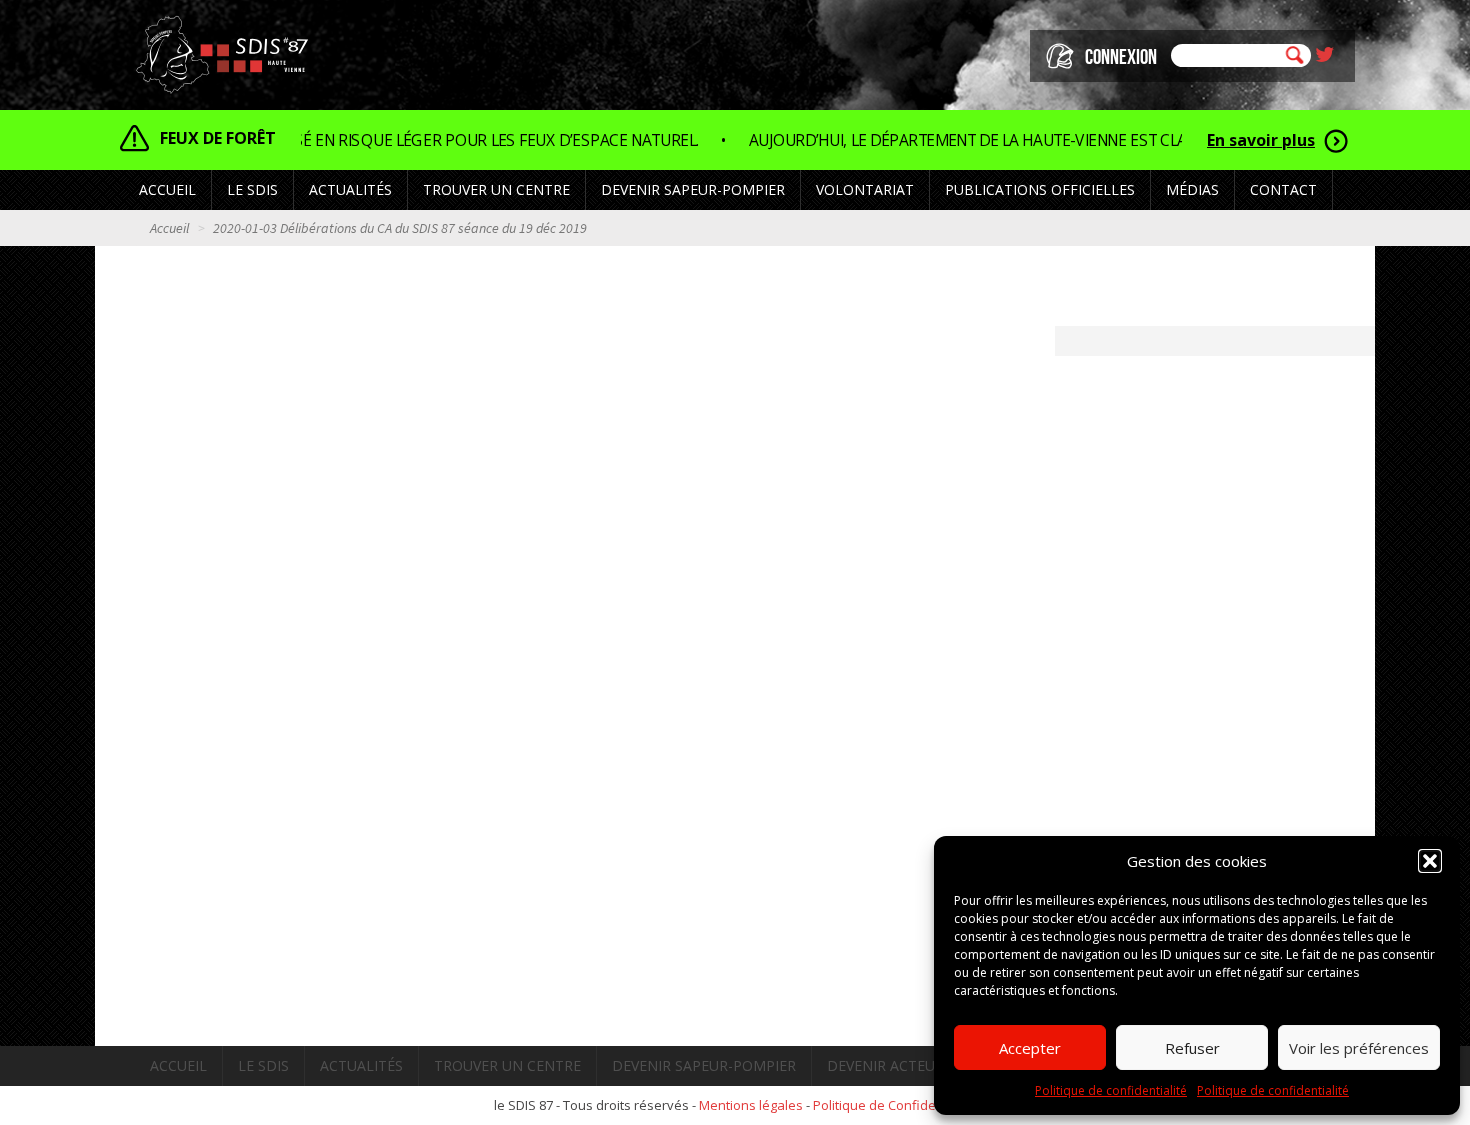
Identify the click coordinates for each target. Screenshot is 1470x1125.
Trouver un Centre (496, 189)
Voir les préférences (1359, 1048)
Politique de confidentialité (1111, 1090)
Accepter (1030, 1048)
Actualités (350, 189)
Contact (1283, 189)
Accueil (167, 189)
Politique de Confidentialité (895, 1105)
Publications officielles (1040, 189)
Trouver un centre (507, 1065)
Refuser (1192, 1048)
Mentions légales (751, 1105)
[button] (1430, 861)
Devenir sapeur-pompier (704, 1065)
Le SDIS (263, 1065)
